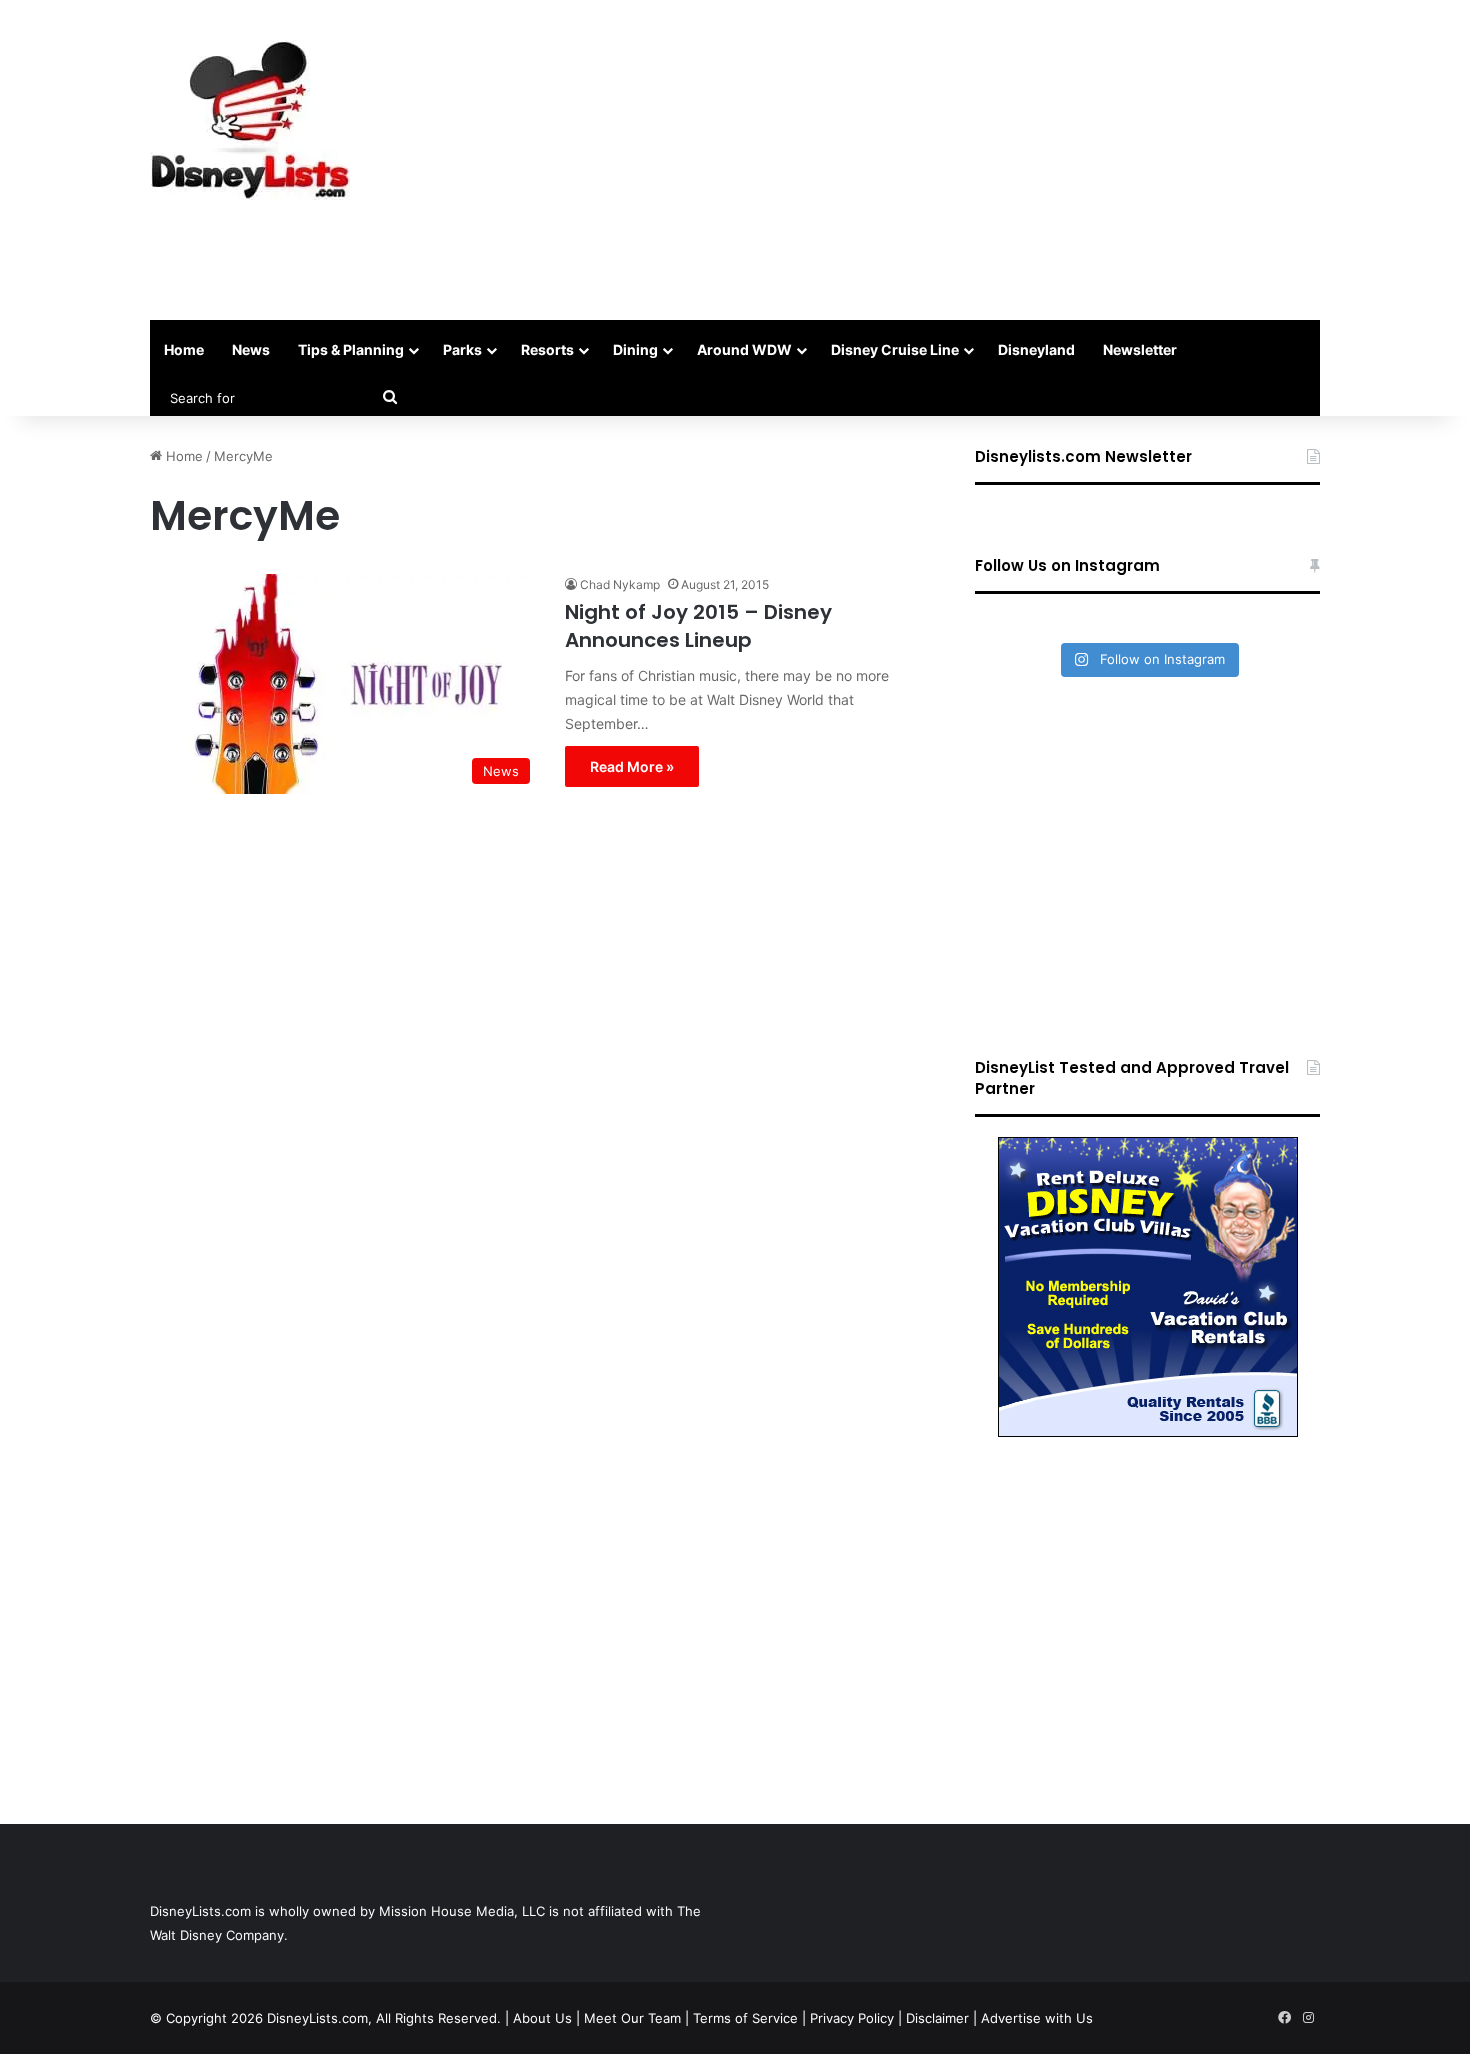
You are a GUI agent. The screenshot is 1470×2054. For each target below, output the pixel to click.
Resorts (547, 349)
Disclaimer (937, 2018)
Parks (462, 349)
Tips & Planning (351, 349)
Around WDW (744, 349)
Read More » (632, 766)
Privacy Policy (852, 2018)
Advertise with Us (1037, 2018)
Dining (635, 349)
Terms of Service (745, 2018)
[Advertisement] (935, 160)
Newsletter (1140, 349)
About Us (542, 2018)
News (251, 349)
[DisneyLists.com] (250, 120)
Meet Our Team (632, 2018)
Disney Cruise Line (895, 349)
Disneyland (1036, 349)
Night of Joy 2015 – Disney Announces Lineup (698, 626)
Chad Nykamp (620, 584)
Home (184, 349)
